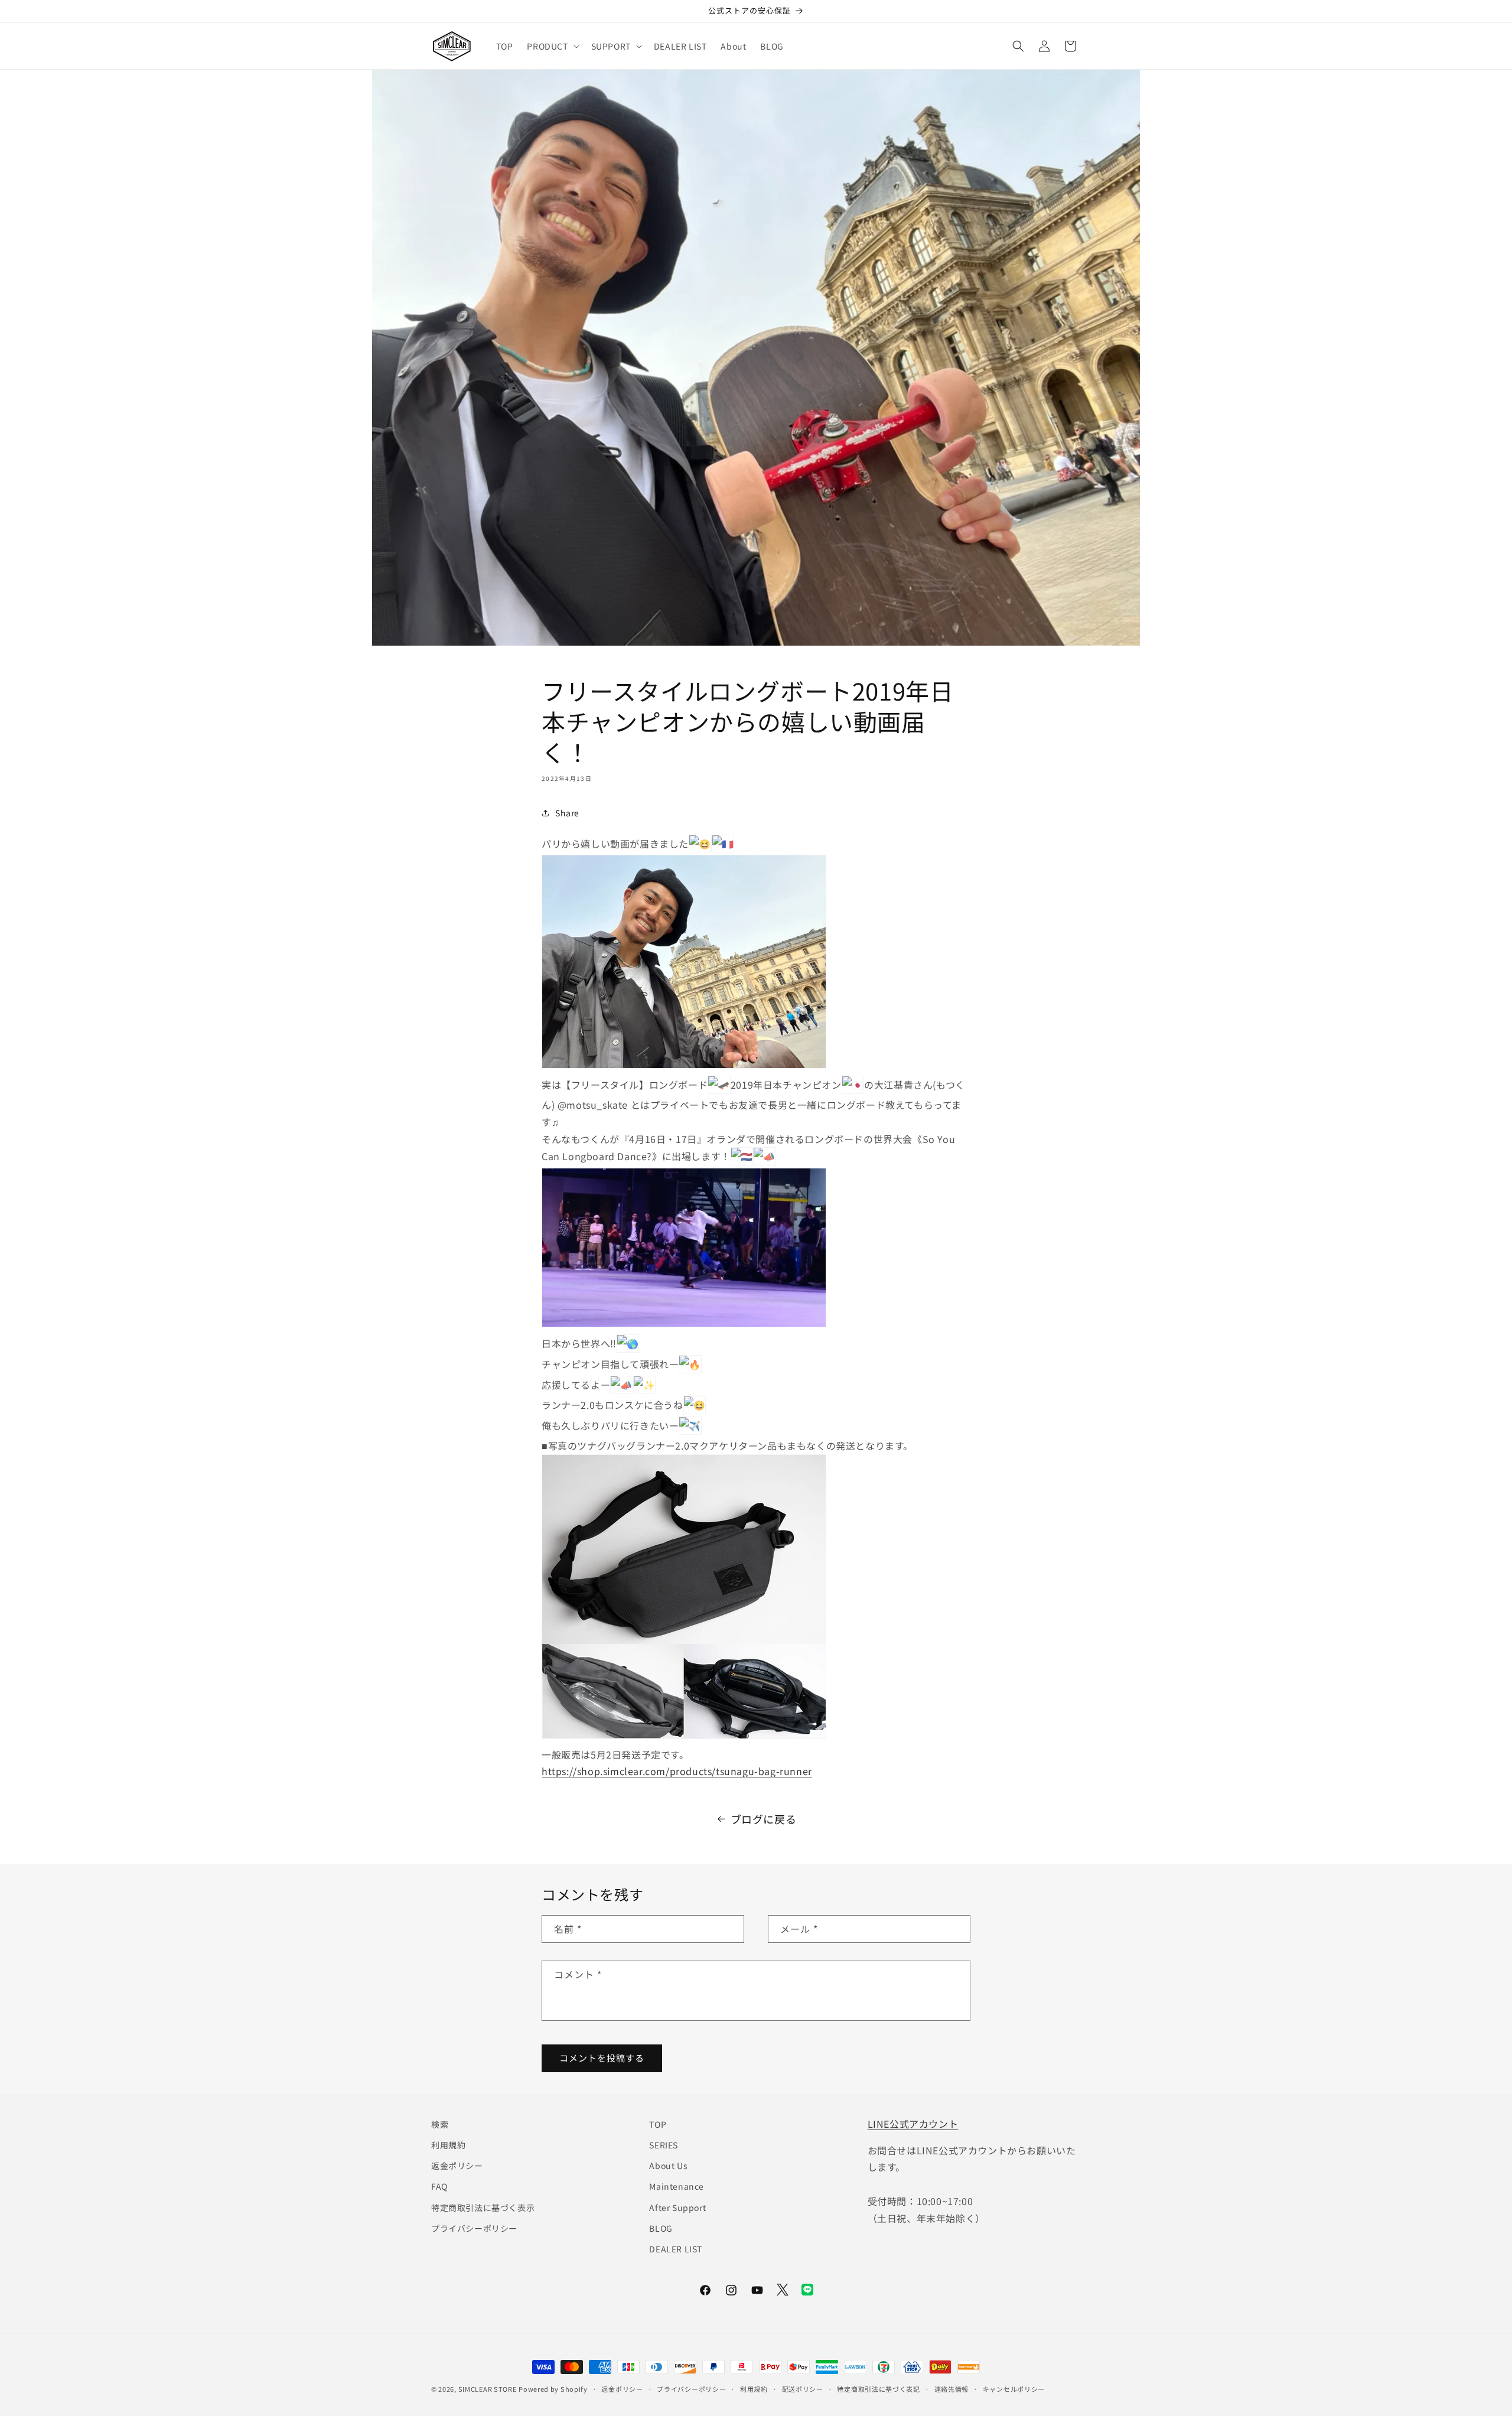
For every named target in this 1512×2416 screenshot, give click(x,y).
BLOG (661, 2228)
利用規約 (448, 2145)
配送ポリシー (803, 2389)
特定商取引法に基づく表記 (878, 2389)
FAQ (439, 2186)
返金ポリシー (457, 2166)
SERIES (664, 2145)
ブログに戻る (764, 1819)
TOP (658, 2124)
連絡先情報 (952, 2389)
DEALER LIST (676, 2249)
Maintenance (677, 2186)
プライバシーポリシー (474, 2228)
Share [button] (567, 812)
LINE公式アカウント (913, 2124)
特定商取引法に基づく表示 (483, 2207)
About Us (668, 2166)
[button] (552, 46)
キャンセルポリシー (1014, 2389)
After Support (677, 2207)
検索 (440, 2124)
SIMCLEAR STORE (488, 2389)
